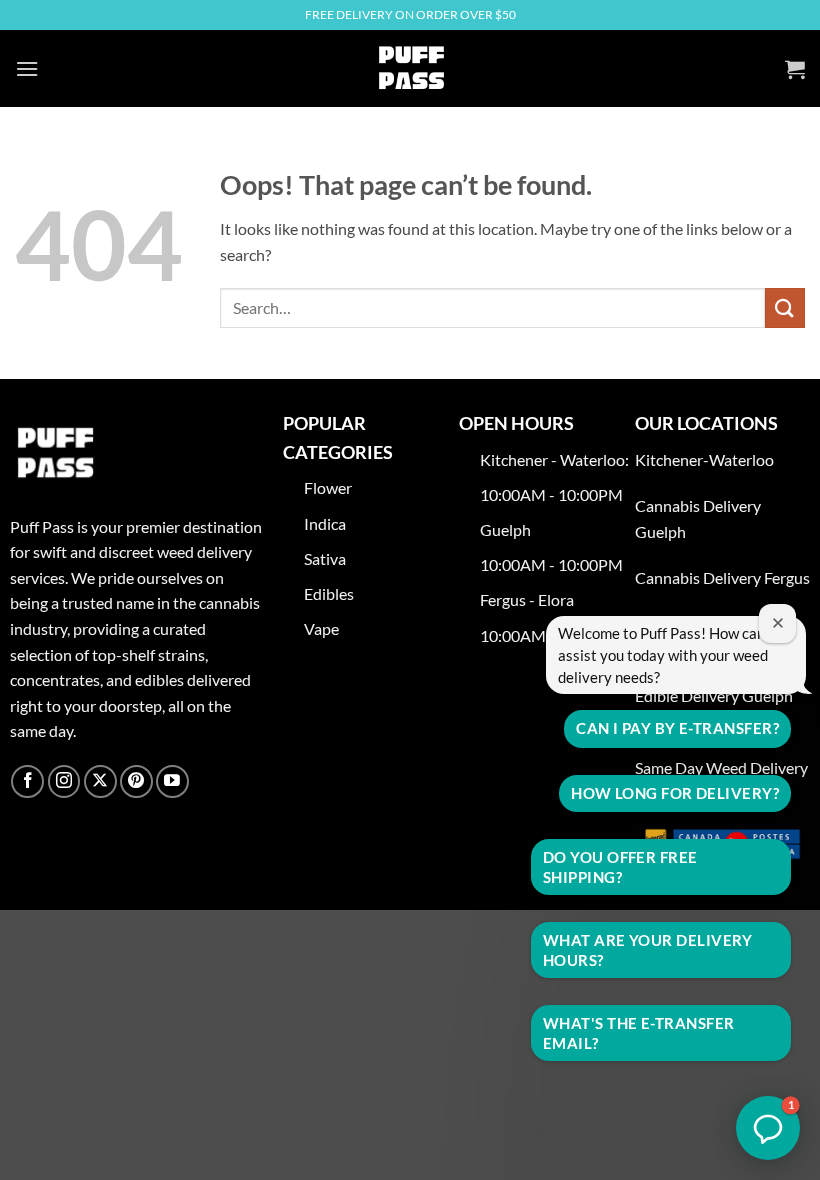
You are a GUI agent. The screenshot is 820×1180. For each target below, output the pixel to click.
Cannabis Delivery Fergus (722, 577)
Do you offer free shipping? (620, 867)
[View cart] (795, 69)
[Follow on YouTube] (172, 781)
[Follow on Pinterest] (136, 781)
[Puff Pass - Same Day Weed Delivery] (410, 68)
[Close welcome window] (777, 623)
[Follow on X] (100, 781)
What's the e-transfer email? (638, 1033)
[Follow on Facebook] (27, 781)
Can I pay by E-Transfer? (677, 728)
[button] (27, 68)
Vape (323, 628)
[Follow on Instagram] (64, 781)
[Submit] (785, 307)
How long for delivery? (675, 793)
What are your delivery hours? (648, 950)
